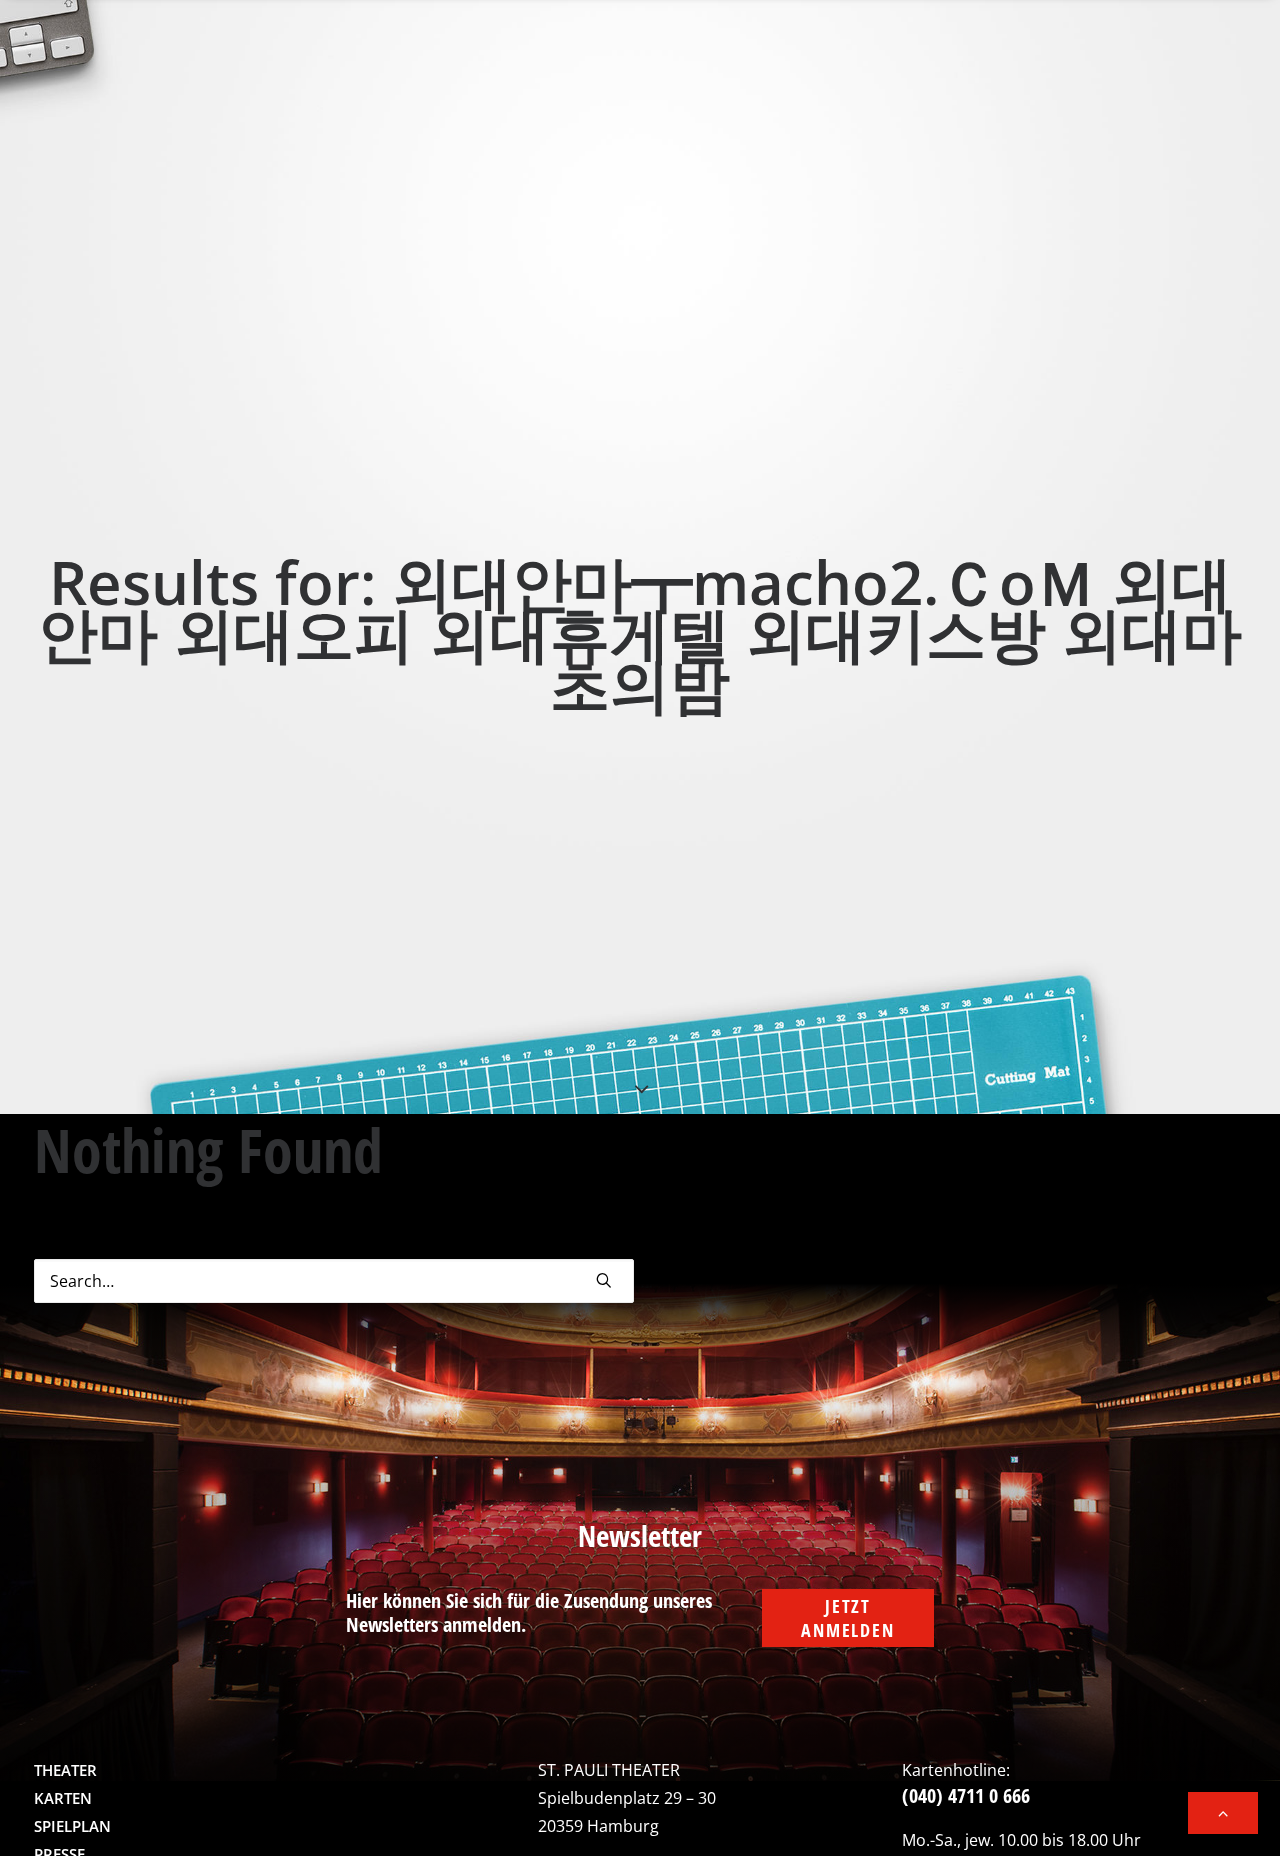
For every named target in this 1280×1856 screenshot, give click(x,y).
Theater (65, 1770)
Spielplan (72, 1826)
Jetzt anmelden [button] (847, 1618)
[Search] (334, 1281)
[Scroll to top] (1223, 1811)
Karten (63, 1798)
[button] (604, 1280)
